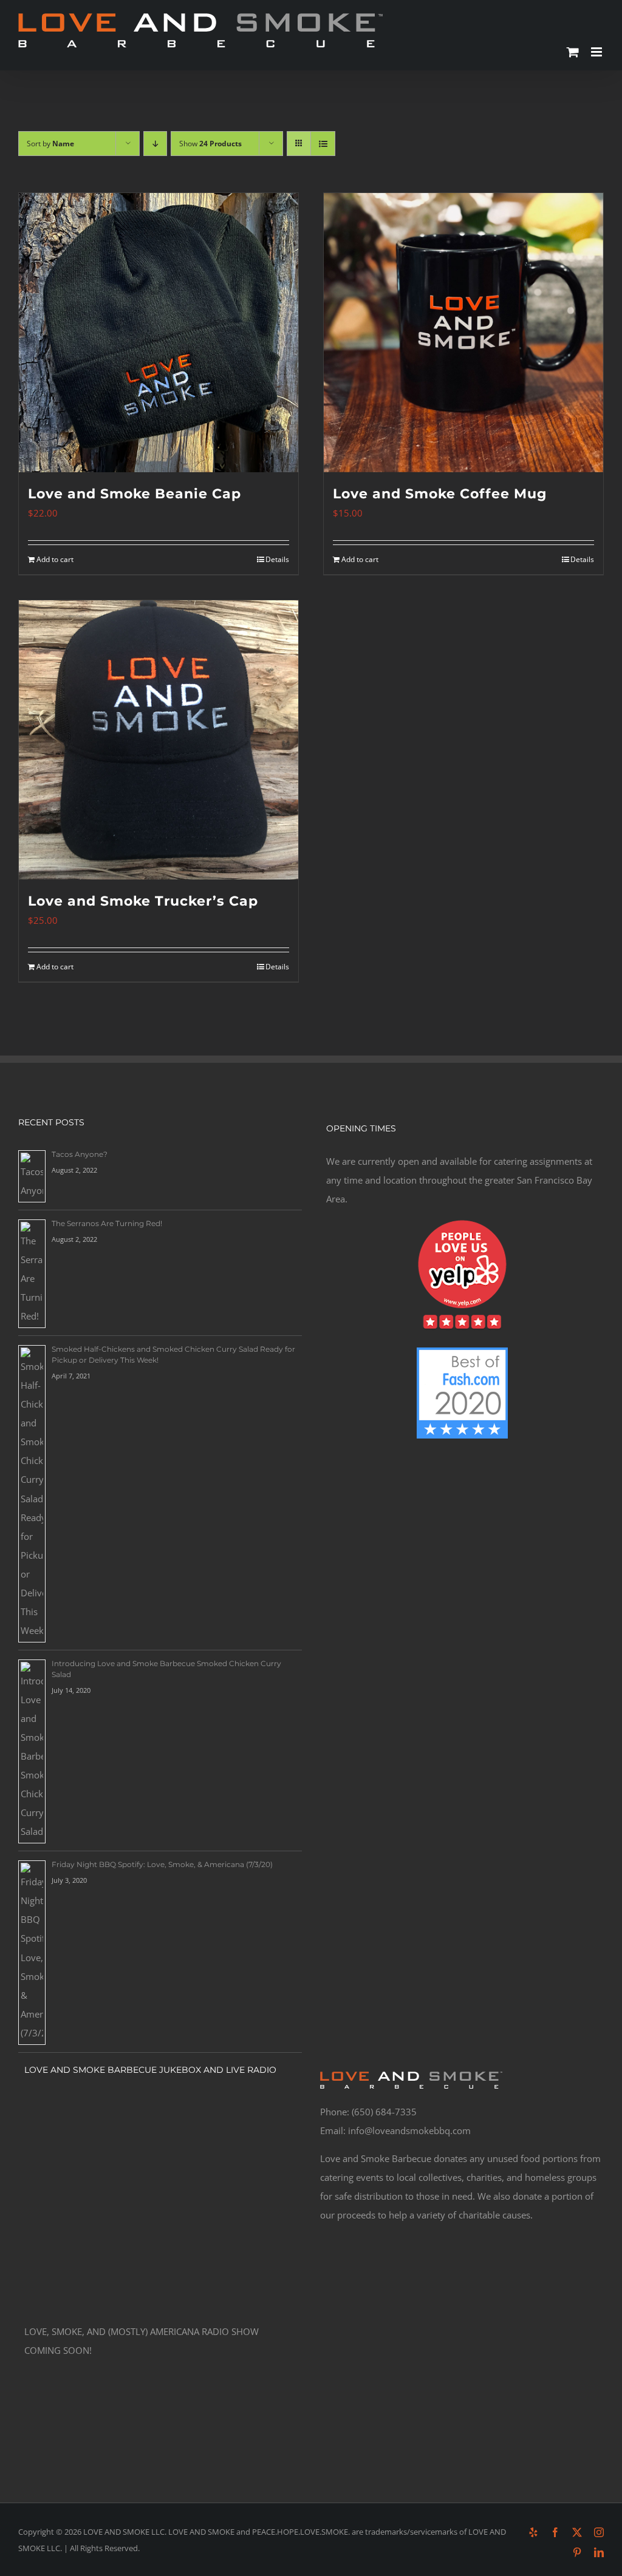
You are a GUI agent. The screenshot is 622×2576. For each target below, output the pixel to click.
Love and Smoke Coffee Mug (440, 494)
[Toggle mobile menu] (597, 52)
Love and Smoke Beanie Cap (135, 494)
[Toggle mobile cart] (573, 52)
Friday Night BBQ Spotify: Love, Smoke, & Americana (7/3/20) (162, 1864)
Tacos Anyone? (80, 1154)
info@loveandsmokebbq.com (409, 2130)
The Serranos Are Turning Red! (107, 1223)
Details (277, 559)
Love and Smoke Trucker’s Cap (143, 901)
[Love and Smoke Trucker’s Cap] (159, 740)
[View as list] (323, 144)
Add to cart (55, 559)
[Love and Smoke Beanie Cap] (159, 333)
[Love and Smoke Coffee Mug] (463, 333)
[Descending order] (155, 144)
